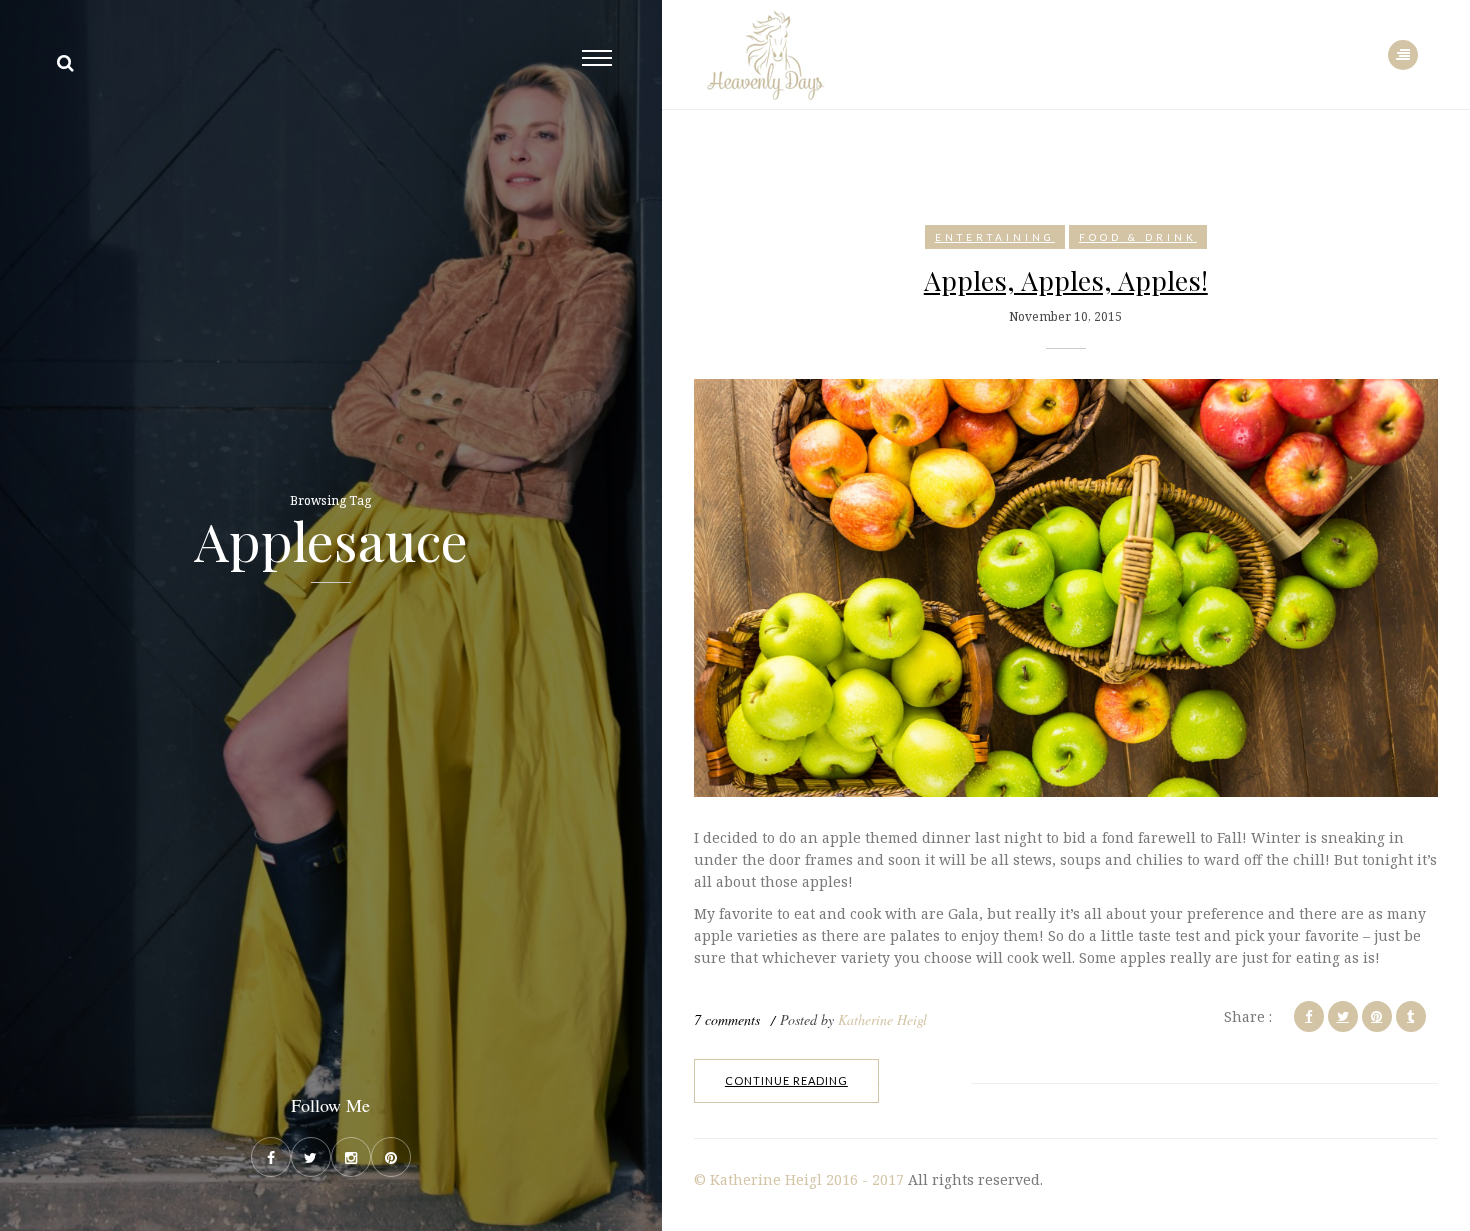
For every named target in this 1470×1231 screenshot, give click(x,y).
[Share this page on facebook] (1309, 1016)
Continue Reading (786, 1080)
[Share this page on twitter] (1343, 1016)
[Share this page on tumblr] (1411, 1016)
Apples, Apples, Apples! (1066, 280)
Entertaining (995, 237)
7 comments (727, 1019)
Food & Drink (1138, 237)
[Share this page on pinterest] (1377, 1016)
